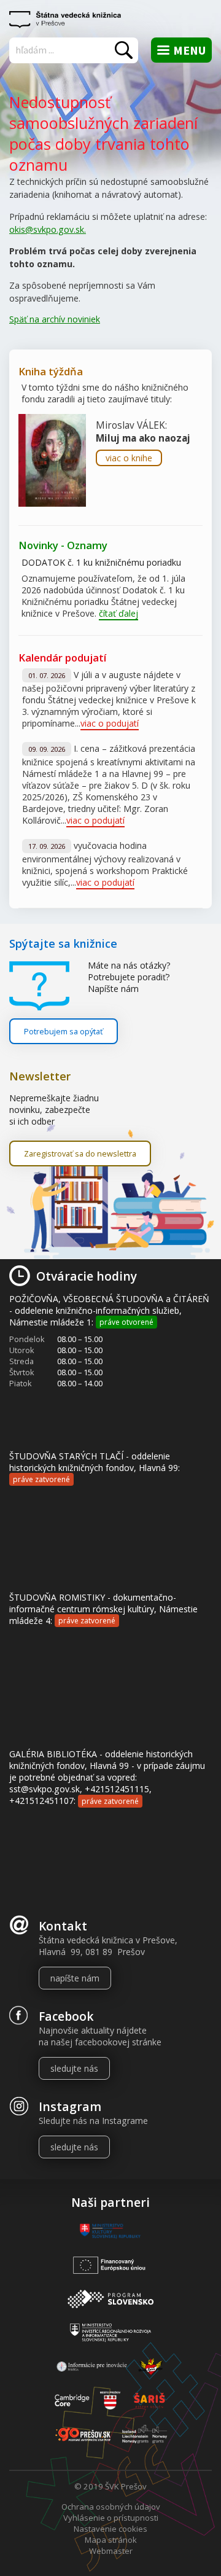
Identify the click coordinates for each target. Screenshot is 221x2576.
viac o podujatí (110, 723)
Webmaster (111, 2551)
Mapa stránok (111, 2540)
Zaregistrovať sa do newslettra (80, 1153)
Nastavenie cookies (110, 2529)
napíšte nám (75, 1978)
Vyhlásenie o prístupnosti (111, 2518)
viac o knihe (129, 458)
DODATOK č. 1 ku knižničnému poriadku (101, 562)
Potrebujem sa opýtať (64, 1031)
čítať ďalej (118, 613)
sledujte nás (74, 2068)
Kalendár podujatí (62, 658)
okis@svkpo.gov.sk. (48, 229)
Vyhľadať (124, 50)
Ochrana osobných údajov (111, 2507)
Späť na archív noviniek (55, 319)
